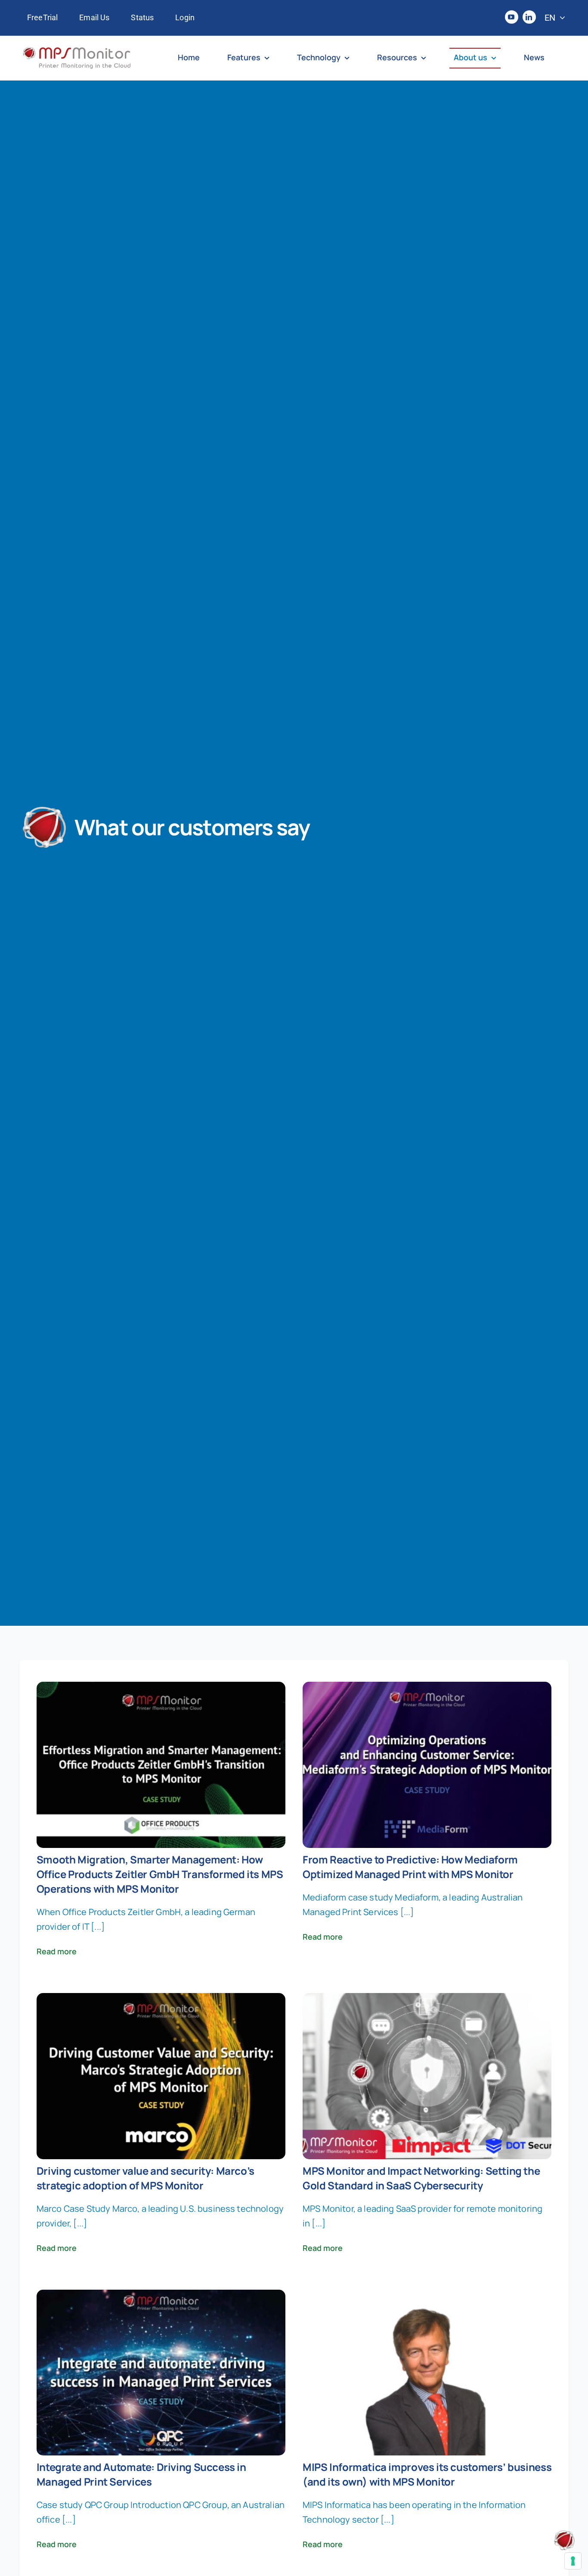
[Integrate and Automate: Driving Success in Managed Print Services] (161, 2297)
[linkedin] (529, 17)
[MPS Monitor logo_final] (77, 51)
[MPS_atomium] (564, 2534)
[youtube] (512, 17)
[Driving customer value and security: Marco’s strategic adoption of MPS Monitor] (161, 2000)
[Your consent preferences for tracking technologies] (573, 2561)
